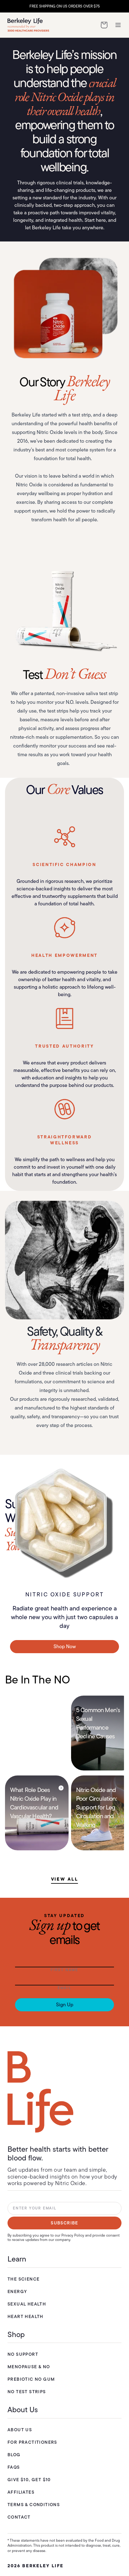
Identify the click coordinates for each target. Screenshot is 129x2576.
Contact (19, 2517)
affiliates (21, 2492)
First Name (65, 1970)
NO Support (23, 2354)
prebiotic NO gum (31, 2379)
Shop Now (65, 1646)
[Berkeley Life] (40, 2092)
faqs (14, 2467)
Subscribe (64, 2223)
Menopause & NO (29, 2367)
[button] (104, 25)
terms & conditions (34, 2505)
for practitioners (32, 2442)
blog (14, 2455)
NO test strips (27, 2392)
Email (64, 1988)
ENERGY (17, 2291)
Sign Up (65, 2005)
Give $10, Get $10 (29, 2480)
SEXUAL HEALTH (27, 2304)
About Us (20, 2430)
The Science (23, 2279)
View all (65, 1879)
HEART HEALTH (26, 2316)
